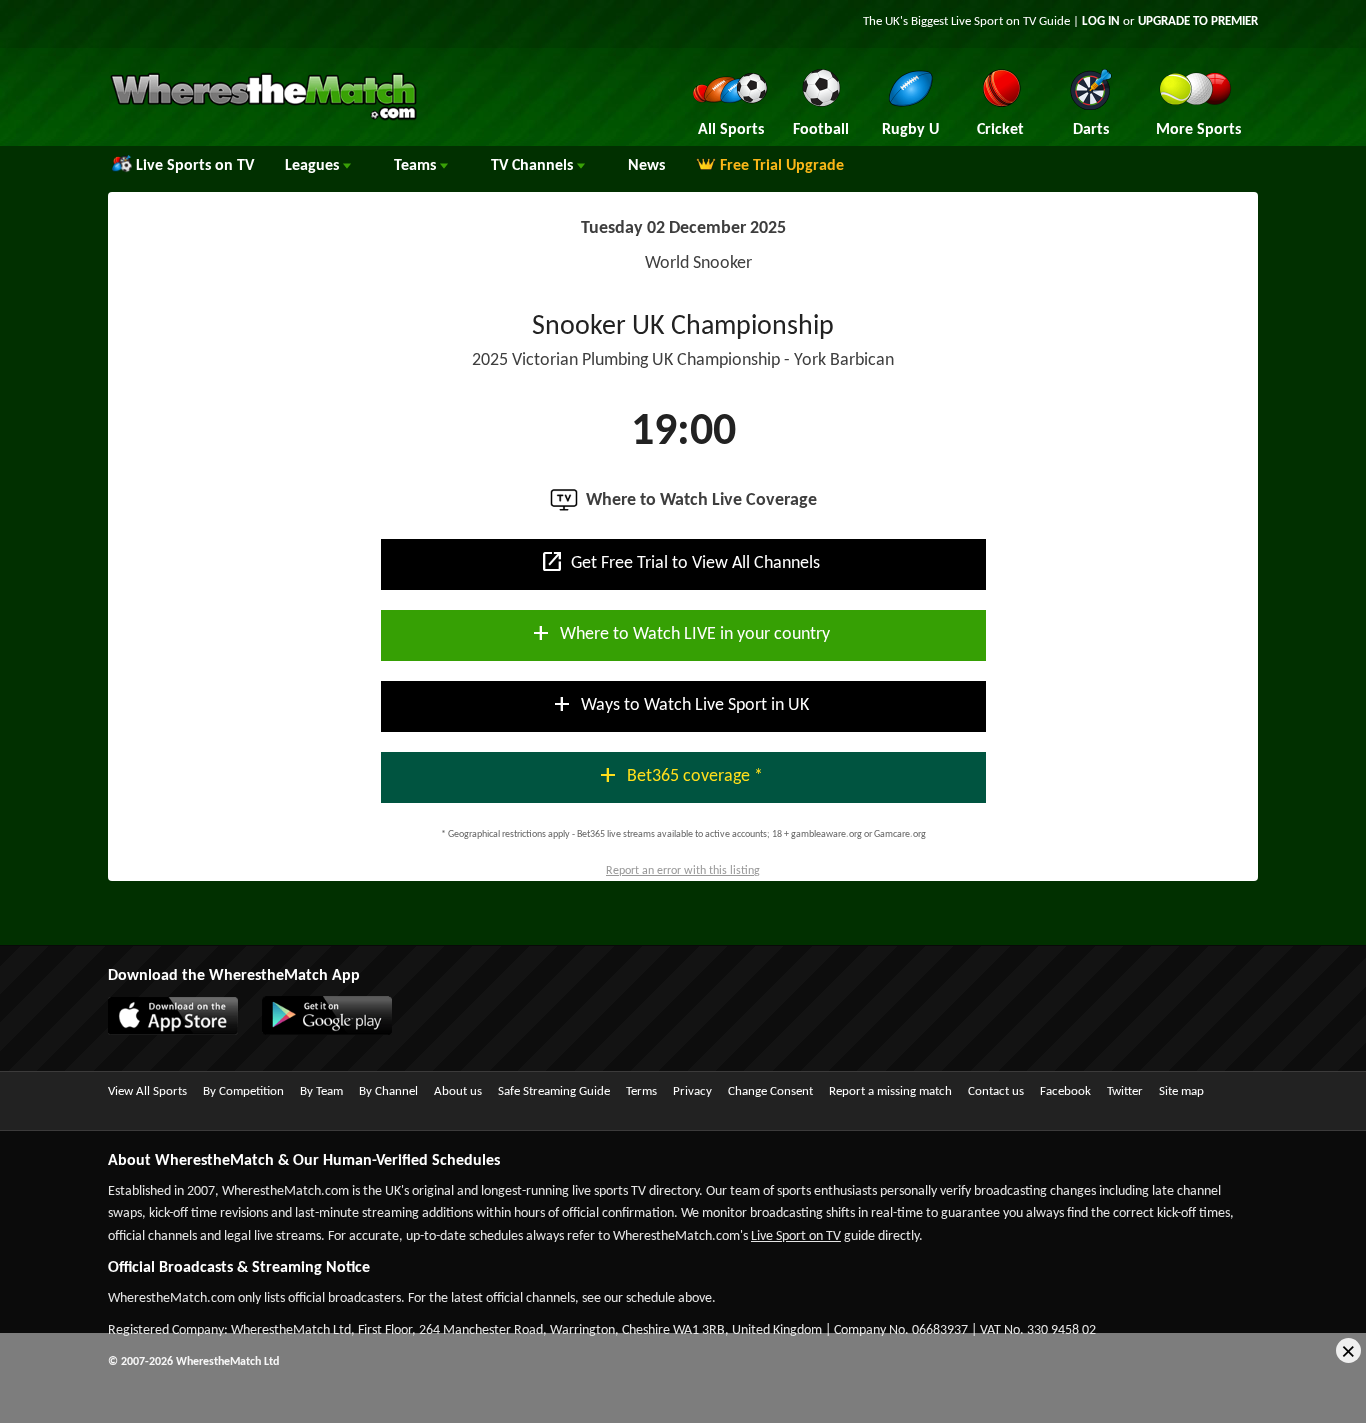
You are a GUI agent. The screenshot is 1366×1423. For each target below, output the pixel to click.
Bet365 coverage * (679, 775)
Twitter (1125, 1091)
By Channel (388, 1091)
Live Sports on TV (195, 166)
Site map (1181, 1091)
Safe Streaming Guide (554, 1091)
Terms (641, 1091)
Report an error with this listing (683, 871)
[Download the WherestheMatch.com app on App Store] (183, 1031)
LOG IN (1101, 21)
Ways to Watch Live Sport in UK (679, 704)
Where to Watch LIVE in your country (679, 633)
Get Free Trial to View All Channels (680, 562)
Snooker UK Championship (683, 327)
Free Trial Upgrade (782, 166)
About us (458, 1091)
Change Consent (770, 1091)
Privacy (692, 1091)
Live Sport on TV (796, 1236)
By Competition (243, 1091)
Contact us (996, 1091)
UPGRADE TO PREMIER (1198, 21)
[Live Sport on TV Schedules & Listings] (263, 118)
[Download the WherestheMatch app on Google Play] (337, 1031)
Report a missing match (890, 1091)
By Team (321, 1091)
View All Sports (147, 1091)
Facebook (1065, 1091)
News (646, 166)
